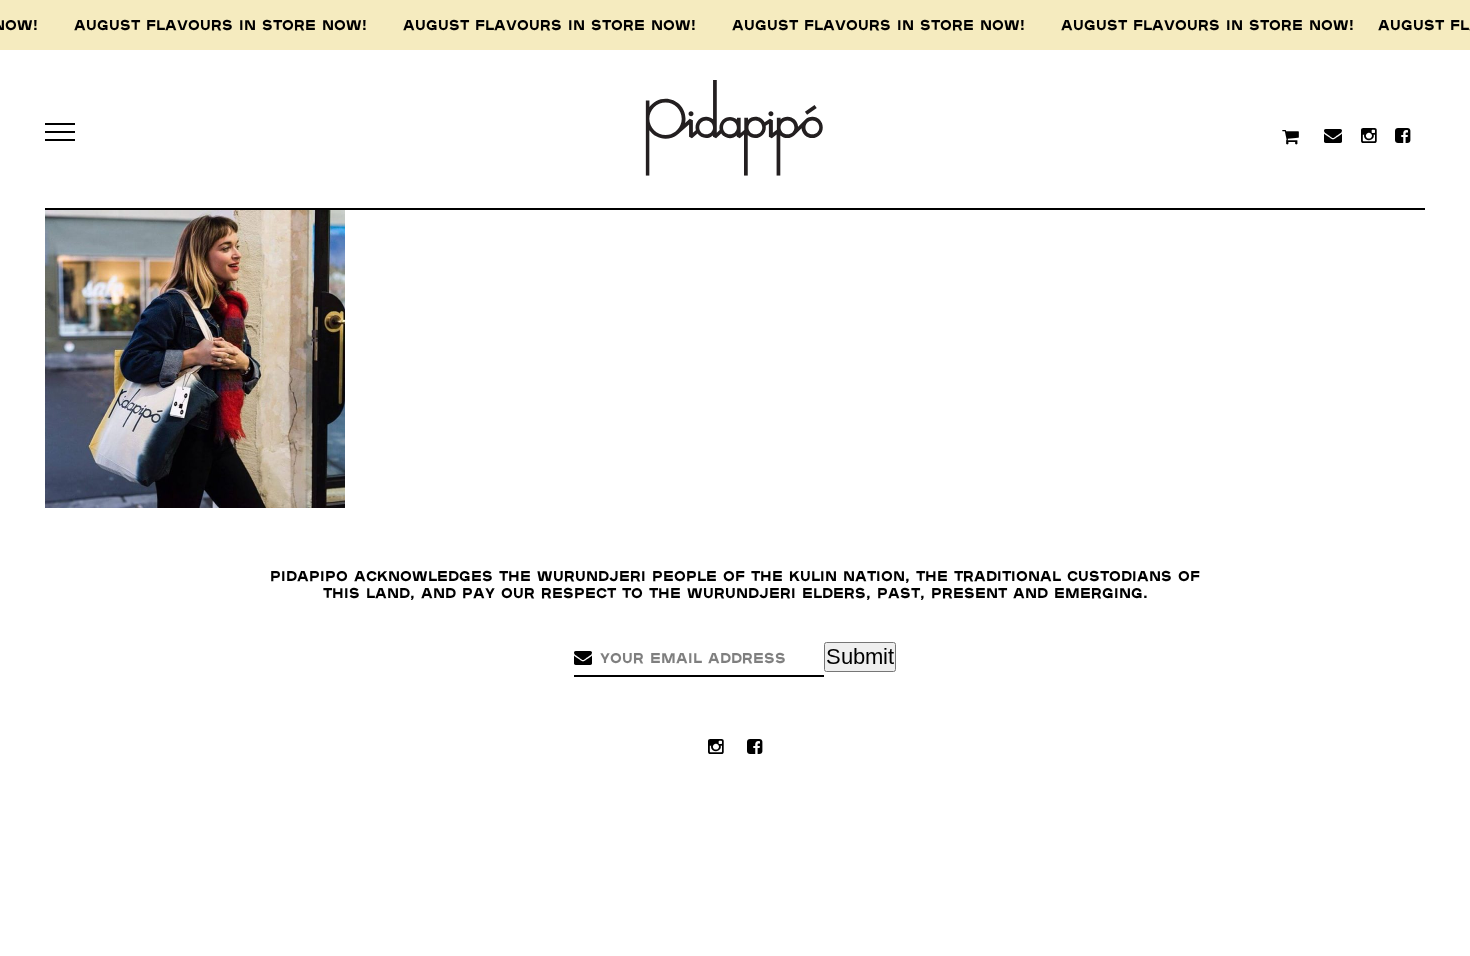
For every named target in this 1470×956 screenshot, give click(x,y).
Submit (860, 656)
